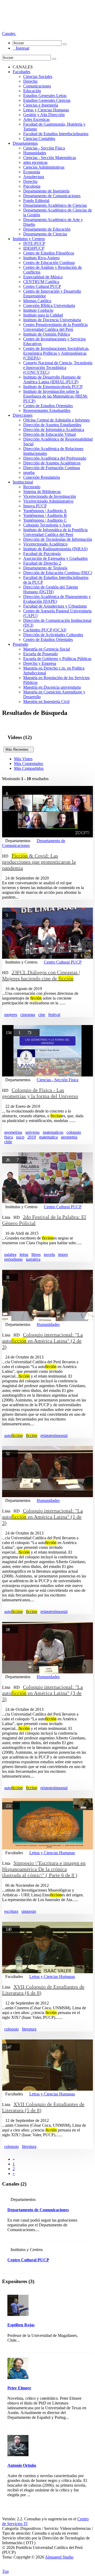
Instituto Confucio (38, 310)
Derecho (30, 81)
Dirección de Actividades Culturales (53, 635)
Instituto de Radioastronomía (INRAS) (55, 549)
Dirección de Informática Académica (54, 430)
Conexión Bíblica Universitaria (49, 305)
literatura (29, 2029)
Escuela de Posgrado (41, 654)
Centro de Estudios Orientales (48, 406)
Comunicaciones (37, 86)
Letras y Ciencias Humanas (46, 110)
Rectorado (32, 487)
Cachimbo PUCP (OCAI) (45, 630)
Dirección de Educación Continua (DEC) (58, 573)
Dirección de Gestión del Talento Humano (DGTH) (51, 589)
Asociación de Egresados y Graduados (55, 558)
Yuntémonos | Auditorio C (45, 520)
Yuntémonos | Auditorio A (45, 511)
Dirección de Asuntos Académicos (52, 463)
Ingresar (21, 48)
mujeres (11, 1015)
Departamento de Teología (45, 568)
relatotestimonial (54, 1436)
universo (32, 1132)
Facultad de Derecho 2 (42, 563)
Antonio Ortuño (22, 2465)
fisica (9, 1137)
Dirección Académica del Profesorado (55, 458)
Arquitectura (34, 177)
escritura (11, 1911)
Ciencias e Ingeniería (41, 105)
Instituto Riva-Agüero (41, 258)
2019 (32, 1137)
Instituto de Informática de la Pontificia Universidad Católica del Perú (55, 532)
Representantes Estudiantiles (47, 410)
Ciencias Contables (39, 139)
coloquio (74, 1132)
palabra (10, 1254)
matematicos (53, 1132)
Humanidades (35, 153)
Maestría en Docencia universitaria (52, 687)
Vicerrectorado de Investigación (50, 496)
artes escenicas (35, 162)
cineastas (28, 1015)
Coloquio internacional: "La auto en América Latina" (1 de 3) (42, 1517)
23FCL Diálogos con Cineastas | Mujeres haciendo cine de (41, 975)
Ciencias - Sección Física (44, 148)
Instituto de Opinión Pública (47, 334)
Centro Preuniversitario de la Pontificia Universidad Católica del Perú (55, 327)
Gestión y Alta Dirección (44, 115)
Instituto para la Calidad (43, 315)
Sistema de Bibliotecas (42, 492)
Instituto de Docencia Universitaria (52, 320)
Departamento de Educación (47, 229)
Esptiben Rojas (21, 2325)
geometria (69, 1137)
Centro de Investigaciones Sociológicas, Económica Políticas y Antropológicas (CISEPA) (56, 353)
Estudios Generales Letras (45, 96)
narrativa (33, 1259)
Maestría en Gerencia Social (47, 649)
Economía (32, 172)
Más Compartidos (29, 768)
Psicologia (32, 186)
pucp (20, 1137)
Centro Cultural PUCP (42, 286)
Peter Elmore (19, 2388)
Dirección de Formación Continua (52, 468)
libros (36, 1254)
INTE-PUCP (34, 243)
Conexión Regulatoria (42, 477)
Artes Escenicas (36, 119)
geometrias (13, 1132)
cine (42, 1015)
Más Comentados (28, 764)
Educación (32, 91)
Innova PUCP (35, 506)
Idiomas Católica (37, 301)
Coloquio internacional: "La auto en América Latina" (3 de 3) (42, 1693)
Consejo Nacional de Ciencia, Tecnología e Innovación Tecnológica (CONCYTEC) (58, 368)
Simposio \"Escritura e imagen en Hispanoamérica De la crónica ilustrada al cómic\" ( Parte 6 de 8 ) (44, 1869)
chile (8, 1142)
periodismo (13, 1259)
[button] (9, 34)
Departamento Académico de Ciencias (55, 205)
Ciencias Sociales (38, 76)
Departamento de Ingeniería (46, 191)
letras (24, 1254)
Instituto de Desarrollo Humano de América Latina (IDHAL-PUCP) (52, 379)
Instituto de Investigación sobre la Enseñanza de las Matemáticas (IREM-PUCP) (56, 396)
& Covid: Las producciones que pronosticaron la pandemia (39, 862)
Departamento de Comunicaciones (52, 196)
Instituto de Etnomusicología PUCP (53, 387)
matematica (48, 1137)
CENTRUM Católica (41, 282)
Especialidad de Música (43, 277)
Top (5, 2571)
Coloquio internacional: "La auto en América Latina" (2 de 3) (42, 1341)
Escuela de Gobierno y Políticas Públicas (57, 659)
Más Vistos (23, 759)
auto (13, 1436)
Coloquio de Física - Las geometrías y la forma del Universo (40, 1093)
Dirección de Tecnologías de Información (58, 539)
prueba (29, 472)
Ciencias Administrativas (44, 167)
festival (54, 1015)
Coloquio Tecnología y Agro (47, 525)
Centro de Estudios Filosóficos (49, 253)
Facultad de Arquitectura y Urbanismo (55, 606)
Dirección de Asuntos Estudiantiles (52, 425)
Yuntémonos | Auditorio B (45, 515)
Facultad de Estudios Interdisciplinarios (56, 134)
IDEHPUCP (34, 248)
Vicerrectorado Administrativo (48, 501)
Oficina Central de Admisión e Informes (56, 420)
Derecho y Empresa (40, 663)
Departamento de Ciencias (45, 234)
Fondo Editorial (36, 201)
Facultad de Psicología (42, 554)
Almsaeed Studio (59, 2557)
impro (63, 1254)
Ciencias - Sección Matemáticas (50, 158)
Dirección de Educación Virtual (49, 434)
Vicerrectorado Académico (45, 544)
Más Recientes (19, 749)
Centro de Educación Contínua (49, 263)
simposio (29, 1911)
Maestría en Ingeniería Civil (46, 702)
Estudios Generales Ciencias (47, 100)
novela (49, 1254)
